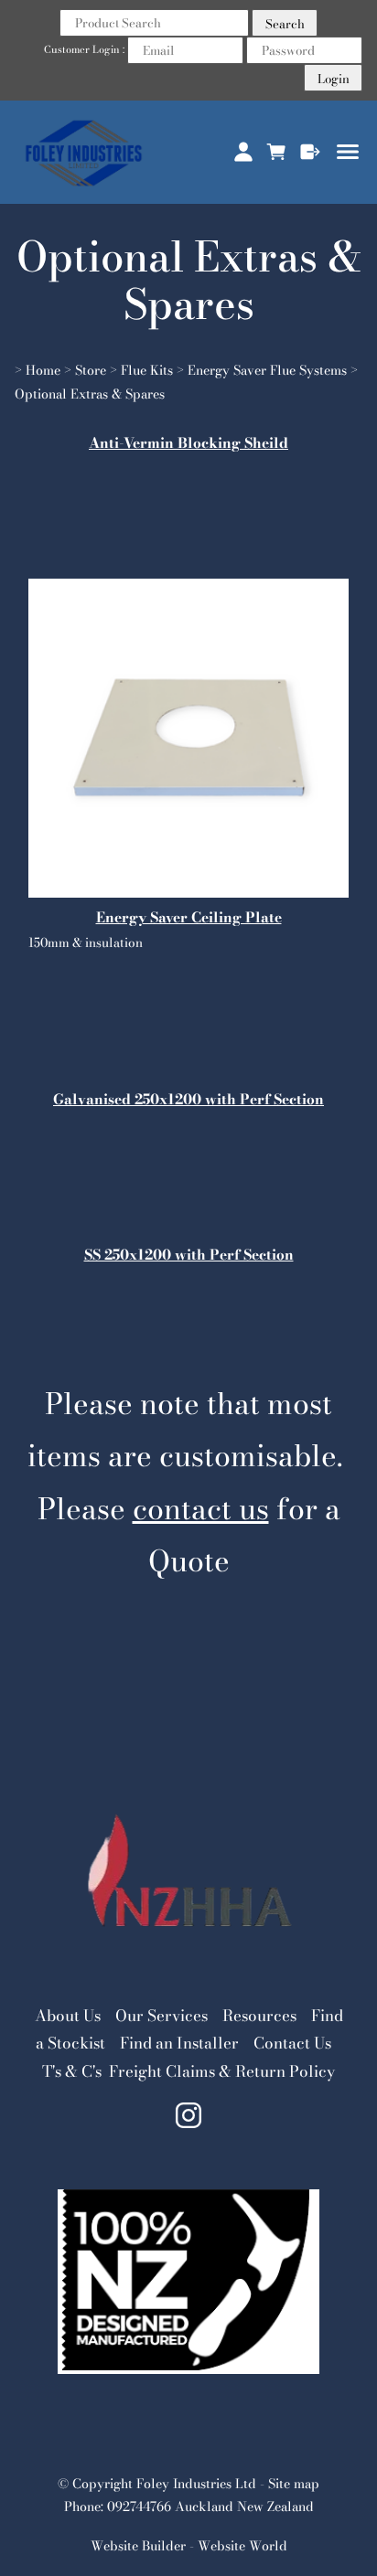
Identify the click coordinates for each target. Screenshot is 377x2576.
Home (43, 370)
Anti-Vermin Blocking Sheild (188, 443)
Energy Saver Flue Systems (267, 370)
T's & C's (72, 2071)
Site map (294, 2484)
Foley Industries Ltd (196, 2484)
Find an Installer (179, 2043)
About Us (68, 2016)
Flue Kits (147, 370)
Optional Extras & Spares (90, 394)
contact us (201, 1509)
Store (91, 370)
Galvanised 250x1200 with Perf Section (188, 1099)
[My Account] (243, 152)
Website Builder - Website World (189, 2546)
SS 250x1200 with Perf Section (189, 1255)
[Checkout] (311, 152)
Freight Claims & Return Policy (222, 2071)
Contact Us (292, 2043)
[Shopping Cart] (277, 152)
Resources (259, 2016)
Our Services (162, 2016)
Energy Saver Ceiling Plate (189, 917)
